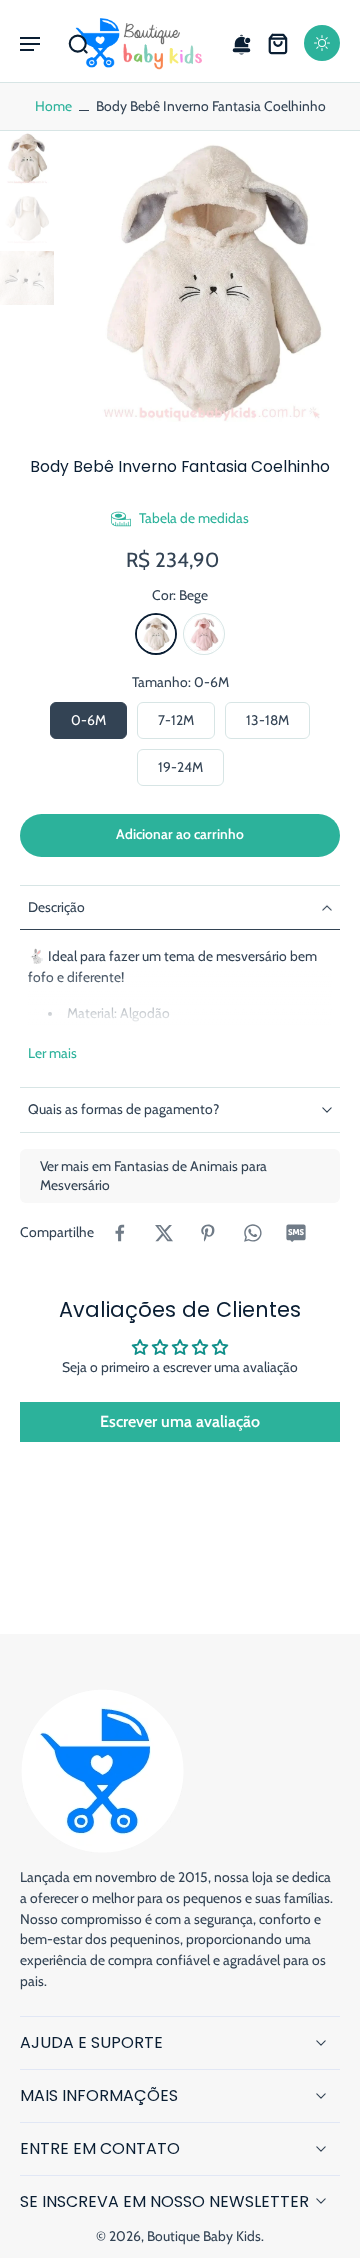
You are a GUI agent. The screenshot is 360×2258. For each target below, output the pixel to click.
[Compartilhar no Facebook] (120, 1233)
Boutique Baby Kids (204, 2236)
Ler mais (52, 1053)
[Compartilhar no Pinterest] (208, 1233)
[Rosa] (204, 634)
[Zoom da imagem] (211, 280)
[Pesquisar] (78, 43)
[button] (30, 43)
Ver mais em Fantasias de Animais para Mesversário (153, 1175)
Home (53, 106)
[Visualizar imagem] (27, 158)
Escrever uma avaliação (180, 1421)
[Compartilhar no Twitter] (164, 1233)
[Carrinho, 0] (278, 43)
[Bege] (156, 634)
